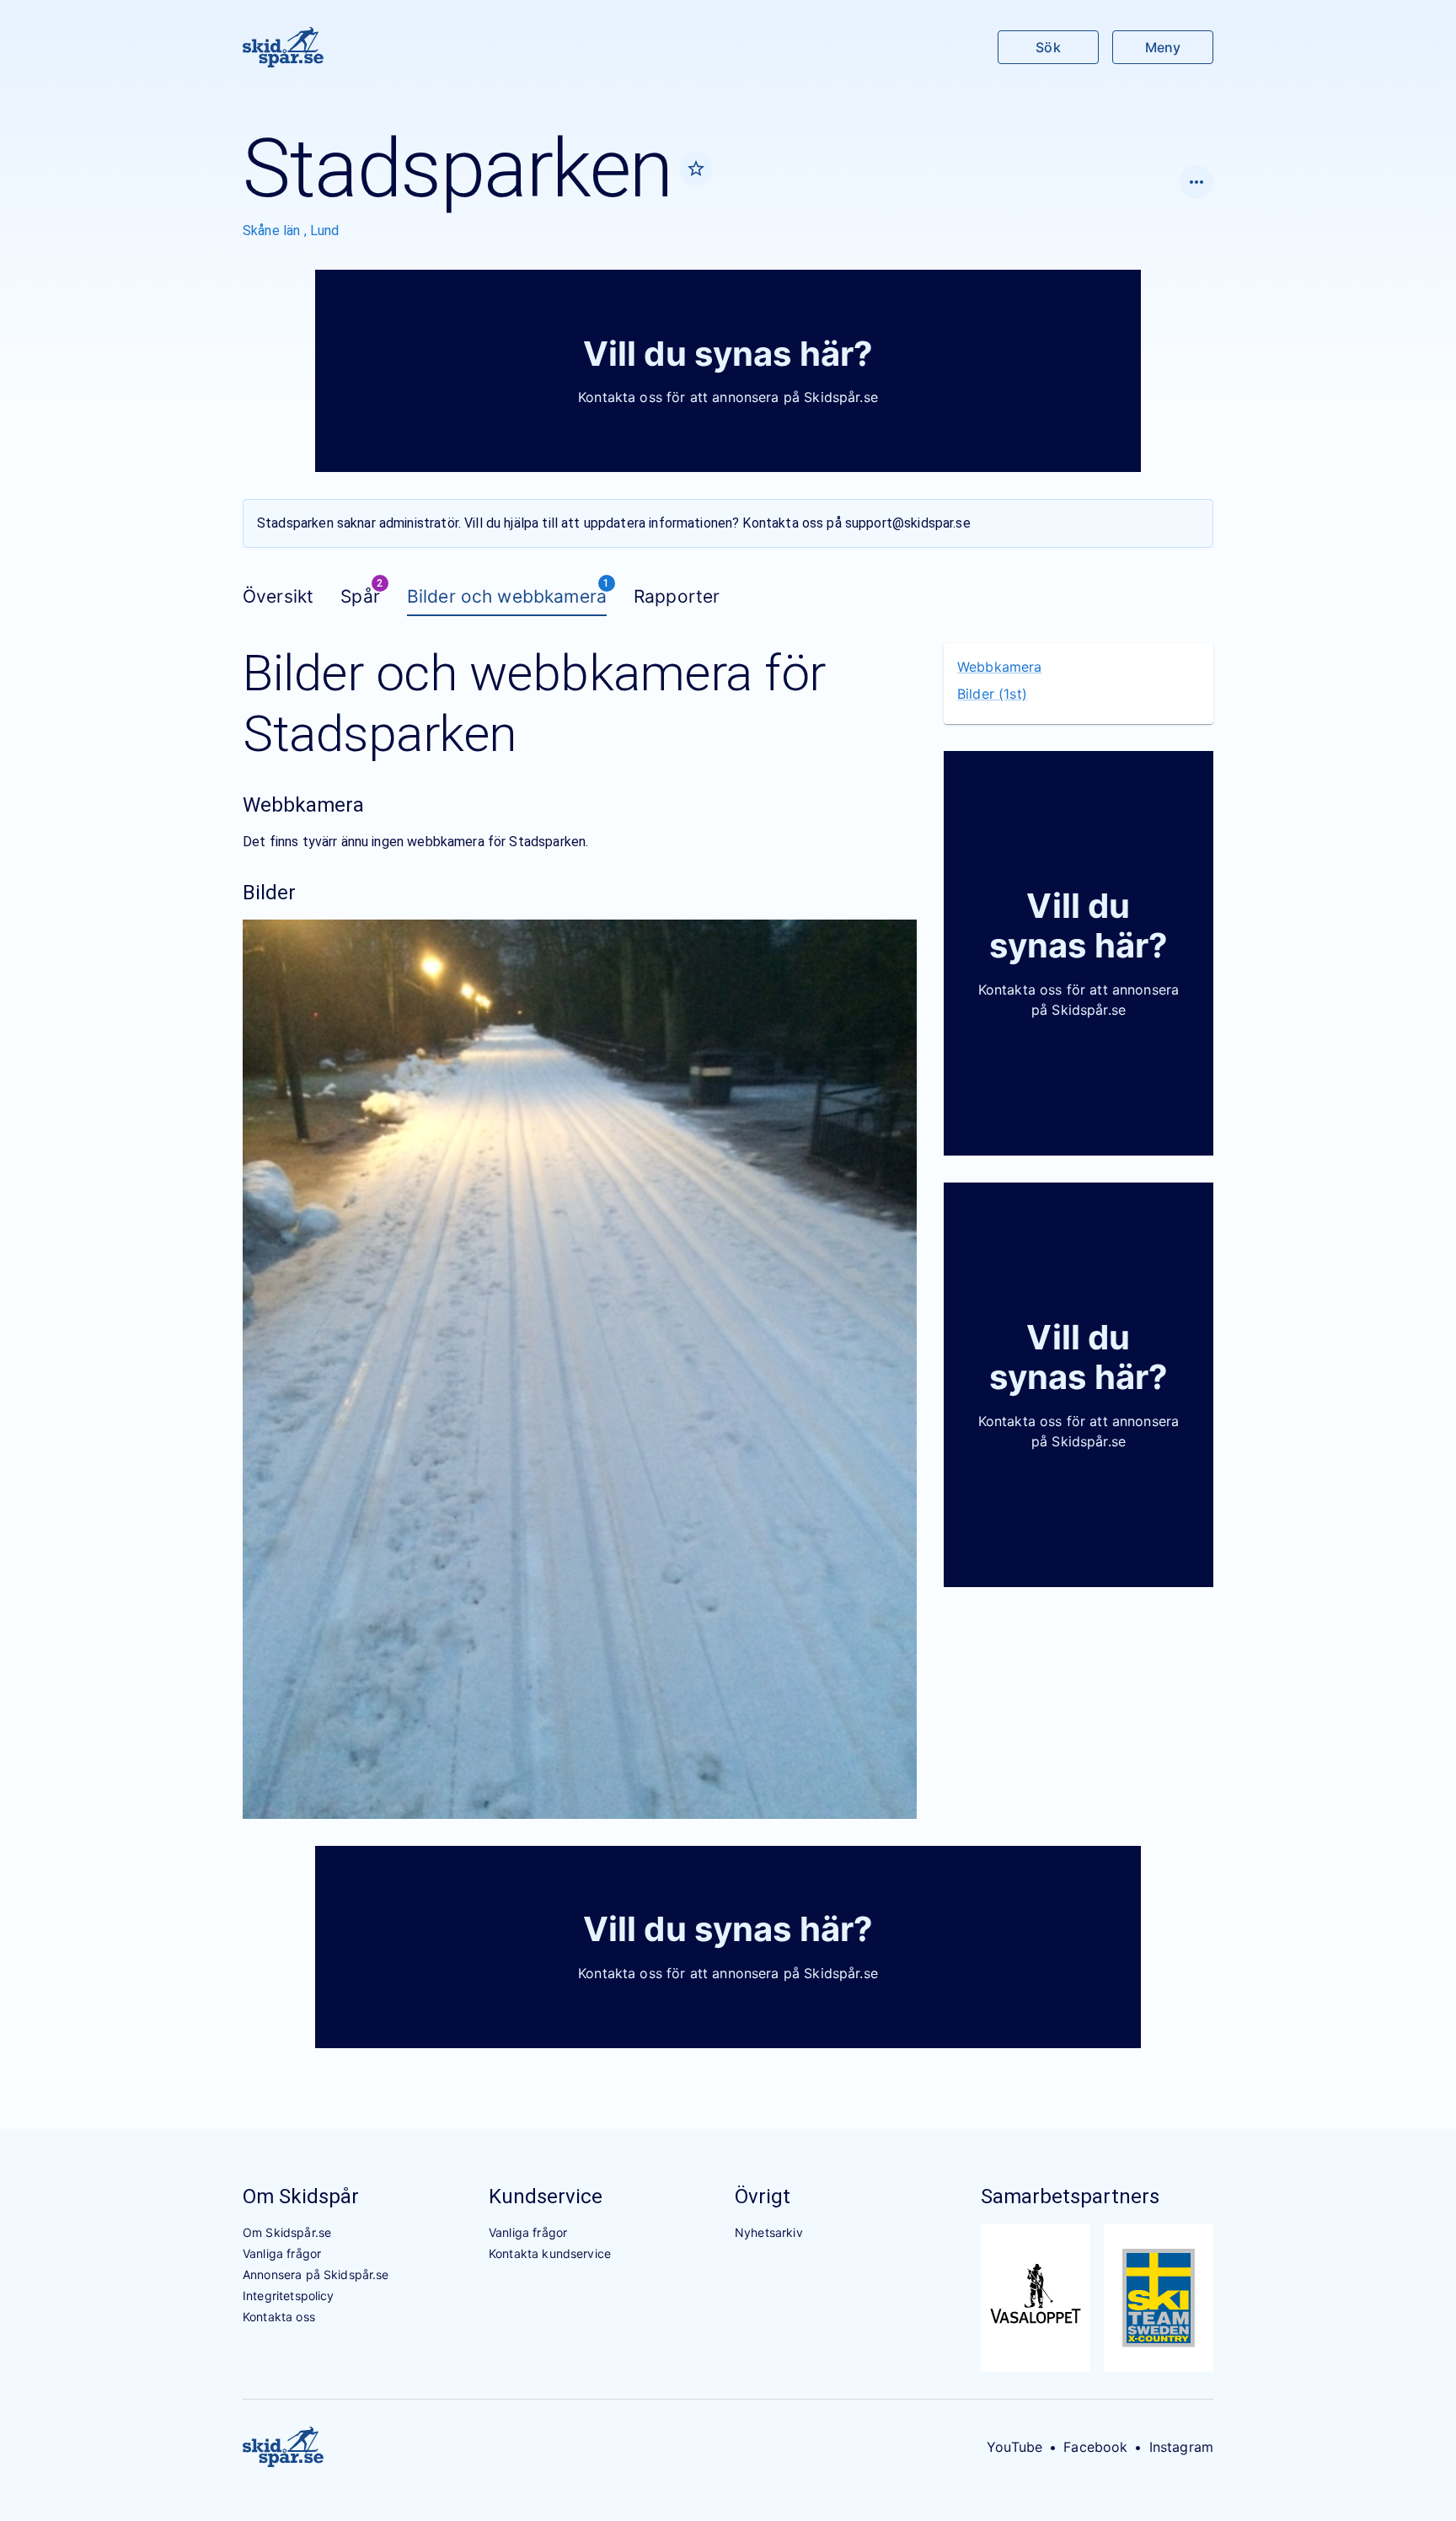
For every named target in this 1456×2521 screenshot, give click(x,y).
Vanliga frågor (282, 2253)
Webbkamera (1000, 667)
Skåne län (273, 231)
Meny (1163, 47)
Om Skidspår (301, 2196)
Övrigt (763, 2196)
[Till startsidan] (283, 47)
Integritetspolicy (289, 2296)
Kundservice (546, 2196)
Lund (325, 231)
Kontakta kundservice (550, 2253)
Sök (1048, 47)
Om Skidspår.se (287, 2232)
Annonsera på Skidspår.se (316, 2274)
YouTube (1014, 2447)
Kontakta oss (279, 2317)
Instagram (1181, 2447)
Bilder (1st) (992, 694)
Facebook (1095, 2447)
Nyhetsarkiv (769, 2232)
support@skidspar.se (908, 523)
